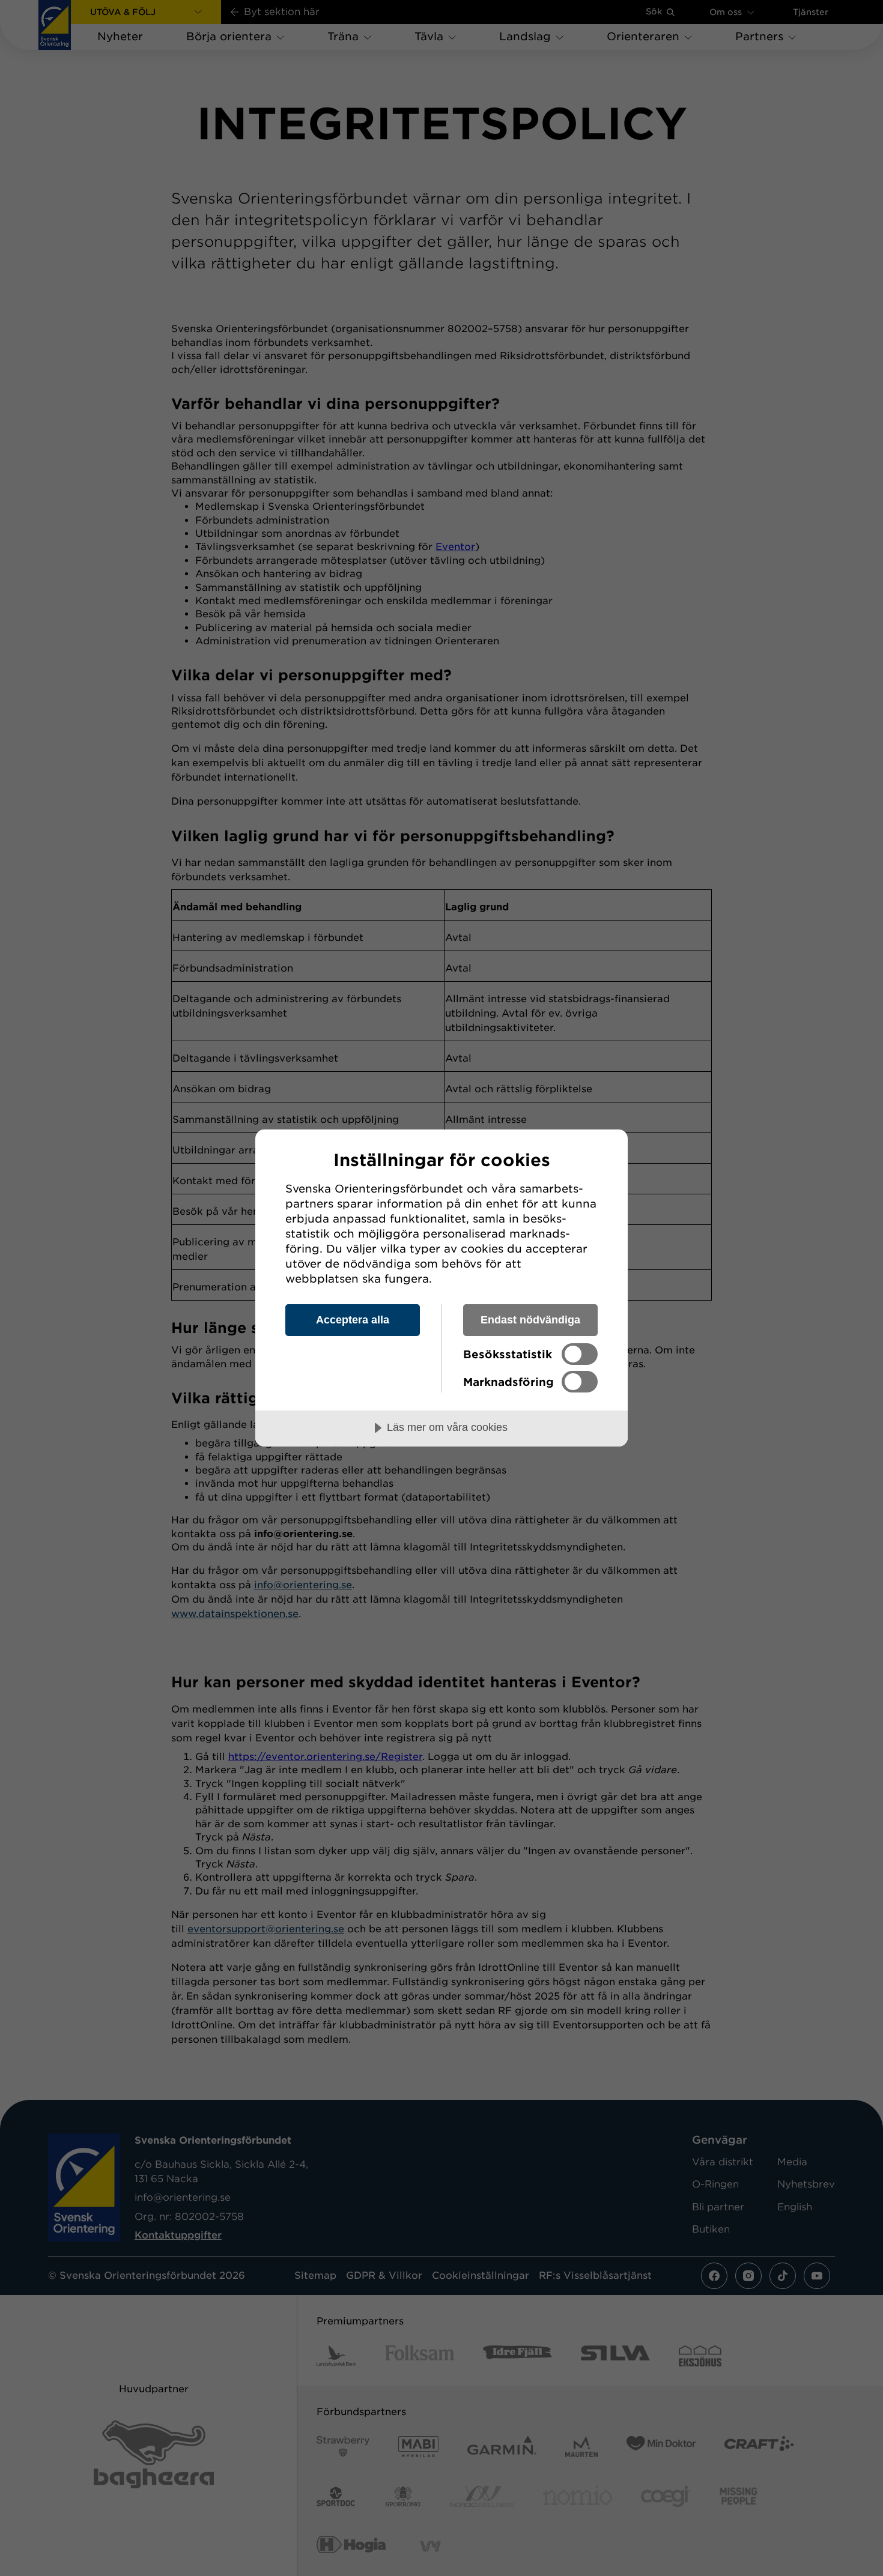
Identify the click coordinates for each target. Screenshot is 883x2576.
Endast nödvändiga (530, 1320)
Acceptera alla (353, 1320)
